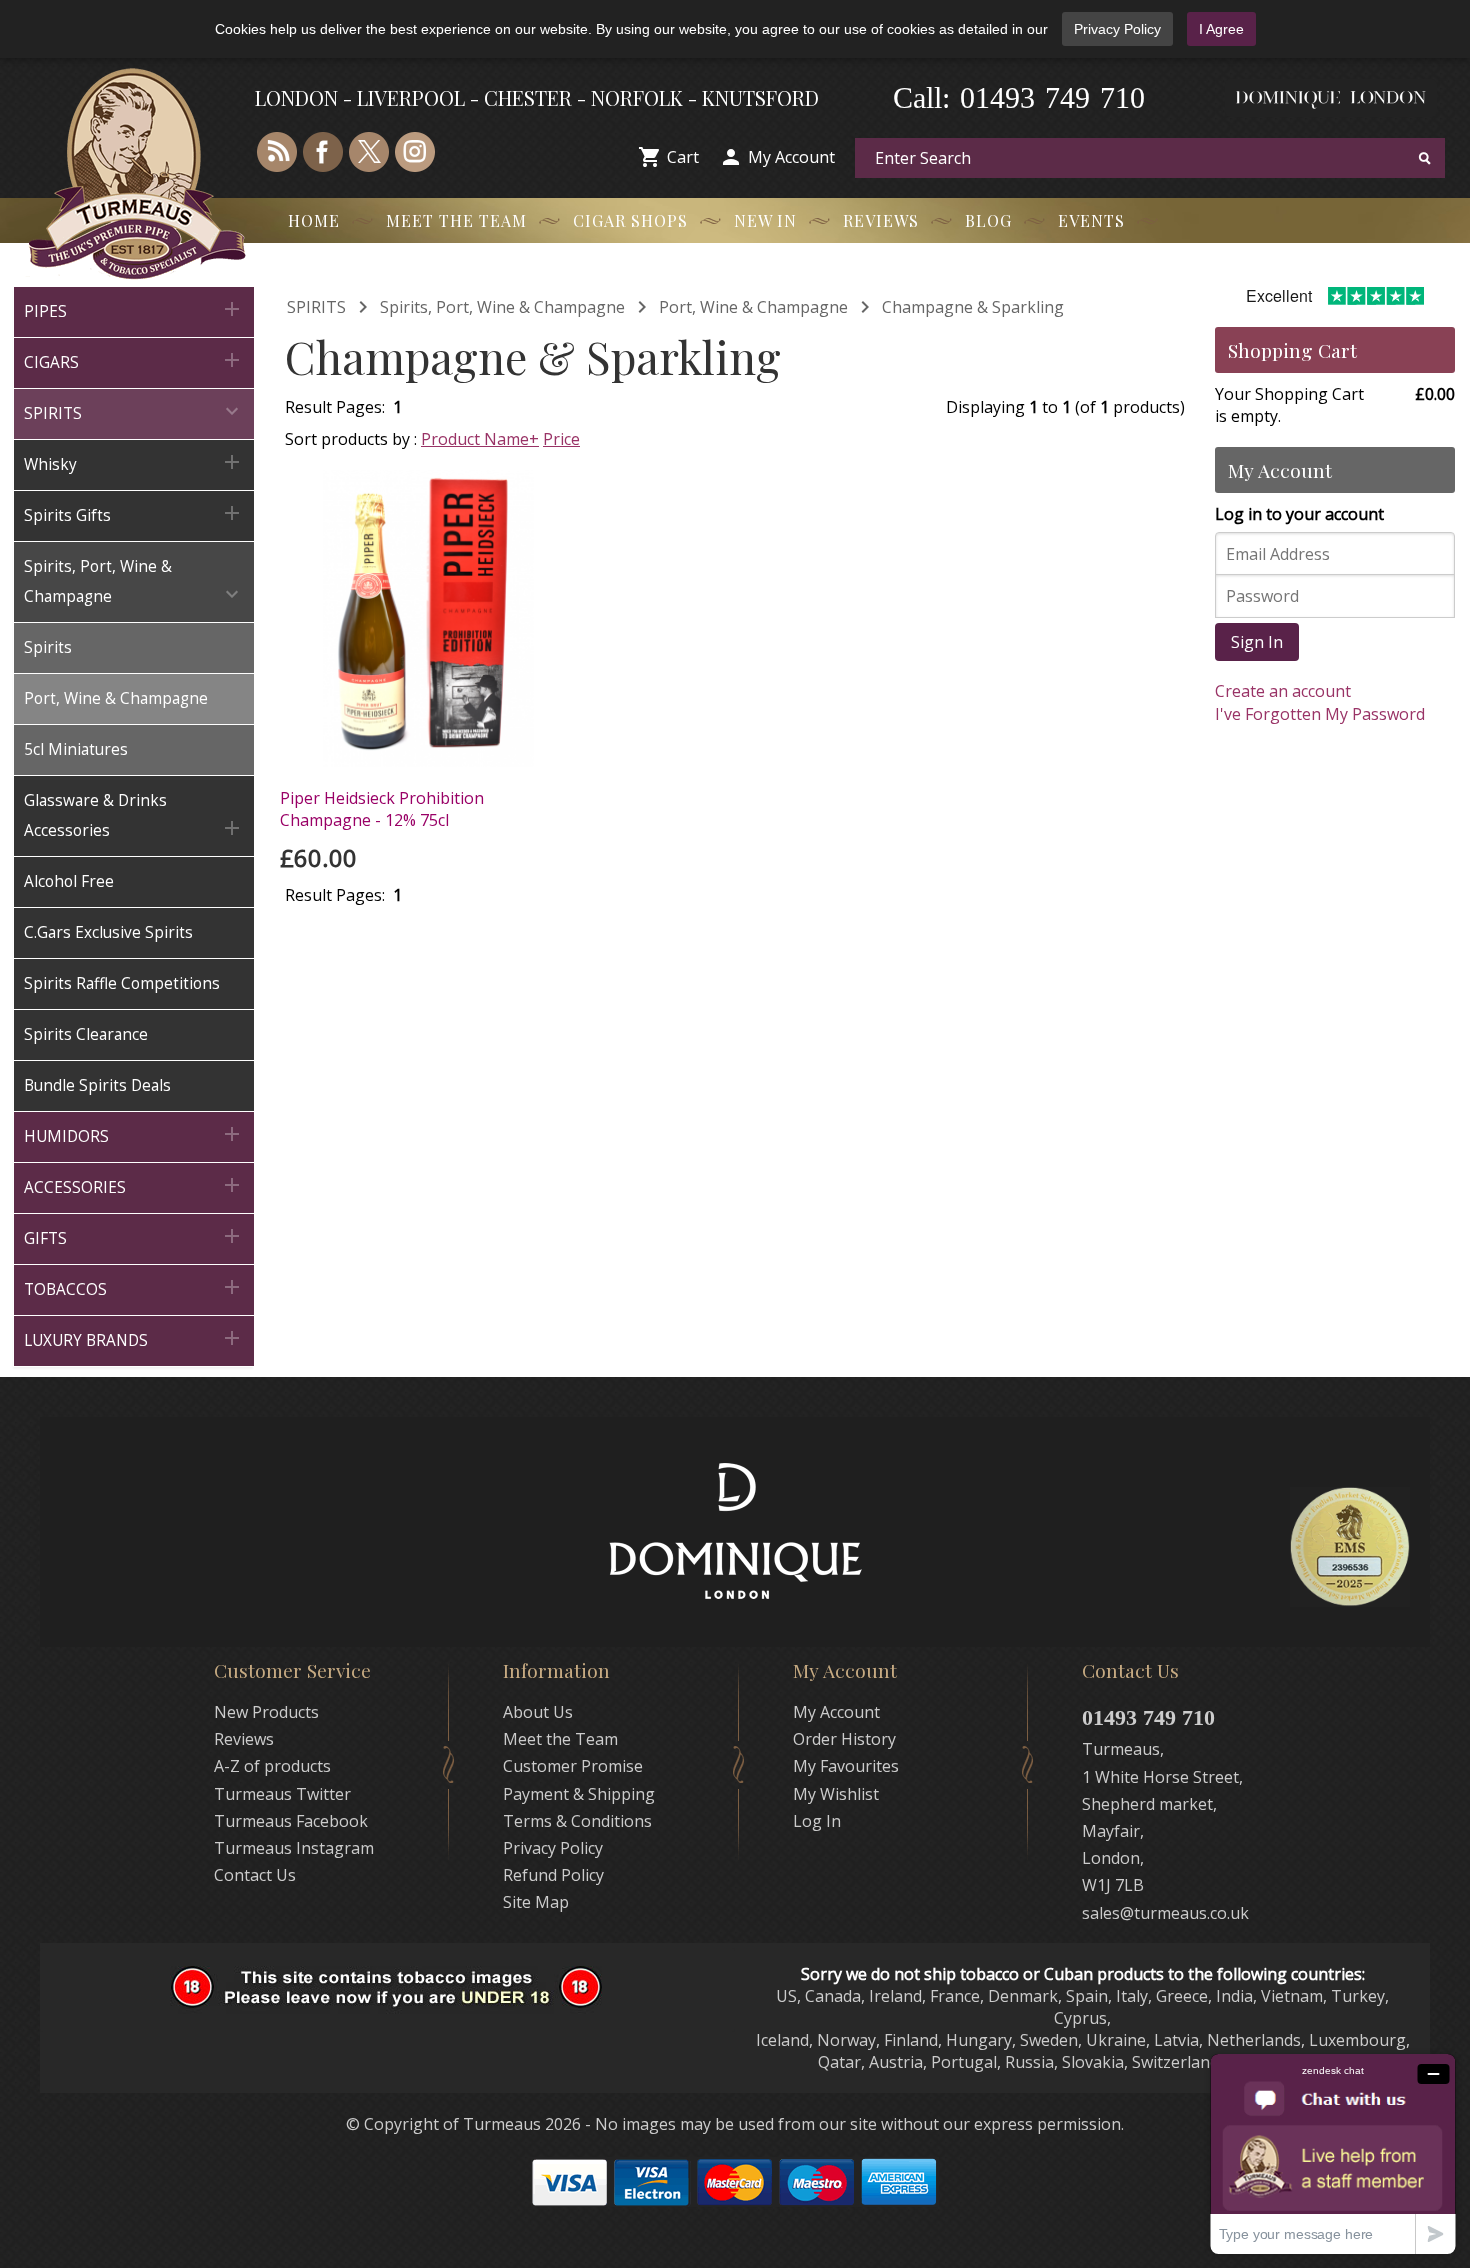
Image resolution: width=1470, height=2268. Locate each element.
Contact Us (255, 1875)
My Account (791, 157)
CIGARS (134, 360)
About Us (538, 1712)
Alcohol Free (69, 881)
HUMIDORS (134, 1134)
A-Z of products (272, 1766)
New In (765, 220)
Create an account (1283, 691)
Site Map (536, 1902)
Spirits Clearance (86, 1034)
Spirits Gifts (134, 513)
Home (314, 220)
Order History (844, 1739)
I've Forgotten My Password (1320, 714)
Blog (988, 220)
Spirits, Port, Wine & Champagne (134, 581)
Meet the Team (456, 220)
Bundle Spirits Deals (97, 1085)
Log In (817, 1821)
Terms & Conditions (577, 1821)
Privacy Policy (1117, 29)
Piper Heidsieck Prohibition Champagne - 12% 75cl (382, 809)
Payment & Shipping (579, 1794)
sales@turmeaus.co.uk (1165, 1913)
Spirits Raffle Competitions (122, 983)
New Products (266, 1712)
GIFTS (134, 1236)
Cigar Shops (630, 220)
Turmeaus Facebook (291, 1821)
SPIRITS (134, 411)
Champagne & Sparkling (973, 307)
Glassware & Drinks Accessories (134, 815)
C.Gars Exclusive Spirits (108, 932)
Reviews (881, 220)
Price (561, 439)
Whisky (134, 462)
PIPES (134, 309)
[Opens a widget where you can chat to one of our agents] (1333, 2153)
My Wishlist (836, 1794)
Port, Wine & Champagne (116, 698)
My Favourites (846, 1766)
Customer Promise (573, 1766)
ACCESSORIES (134, 1185)
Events (1091, 220)
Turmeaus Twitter (282, 1794)
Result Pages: (335, 895)
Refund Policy (553, 1875)
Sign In (1257, 642)
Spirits (48, 647)
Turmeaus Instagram (294, 1848)
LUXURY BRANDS (134, 1338)
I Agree (1221, 29)
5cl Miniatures (76, 749)
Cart (683, 157)
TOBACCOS (134, 1287)
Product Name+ (480, 439)
